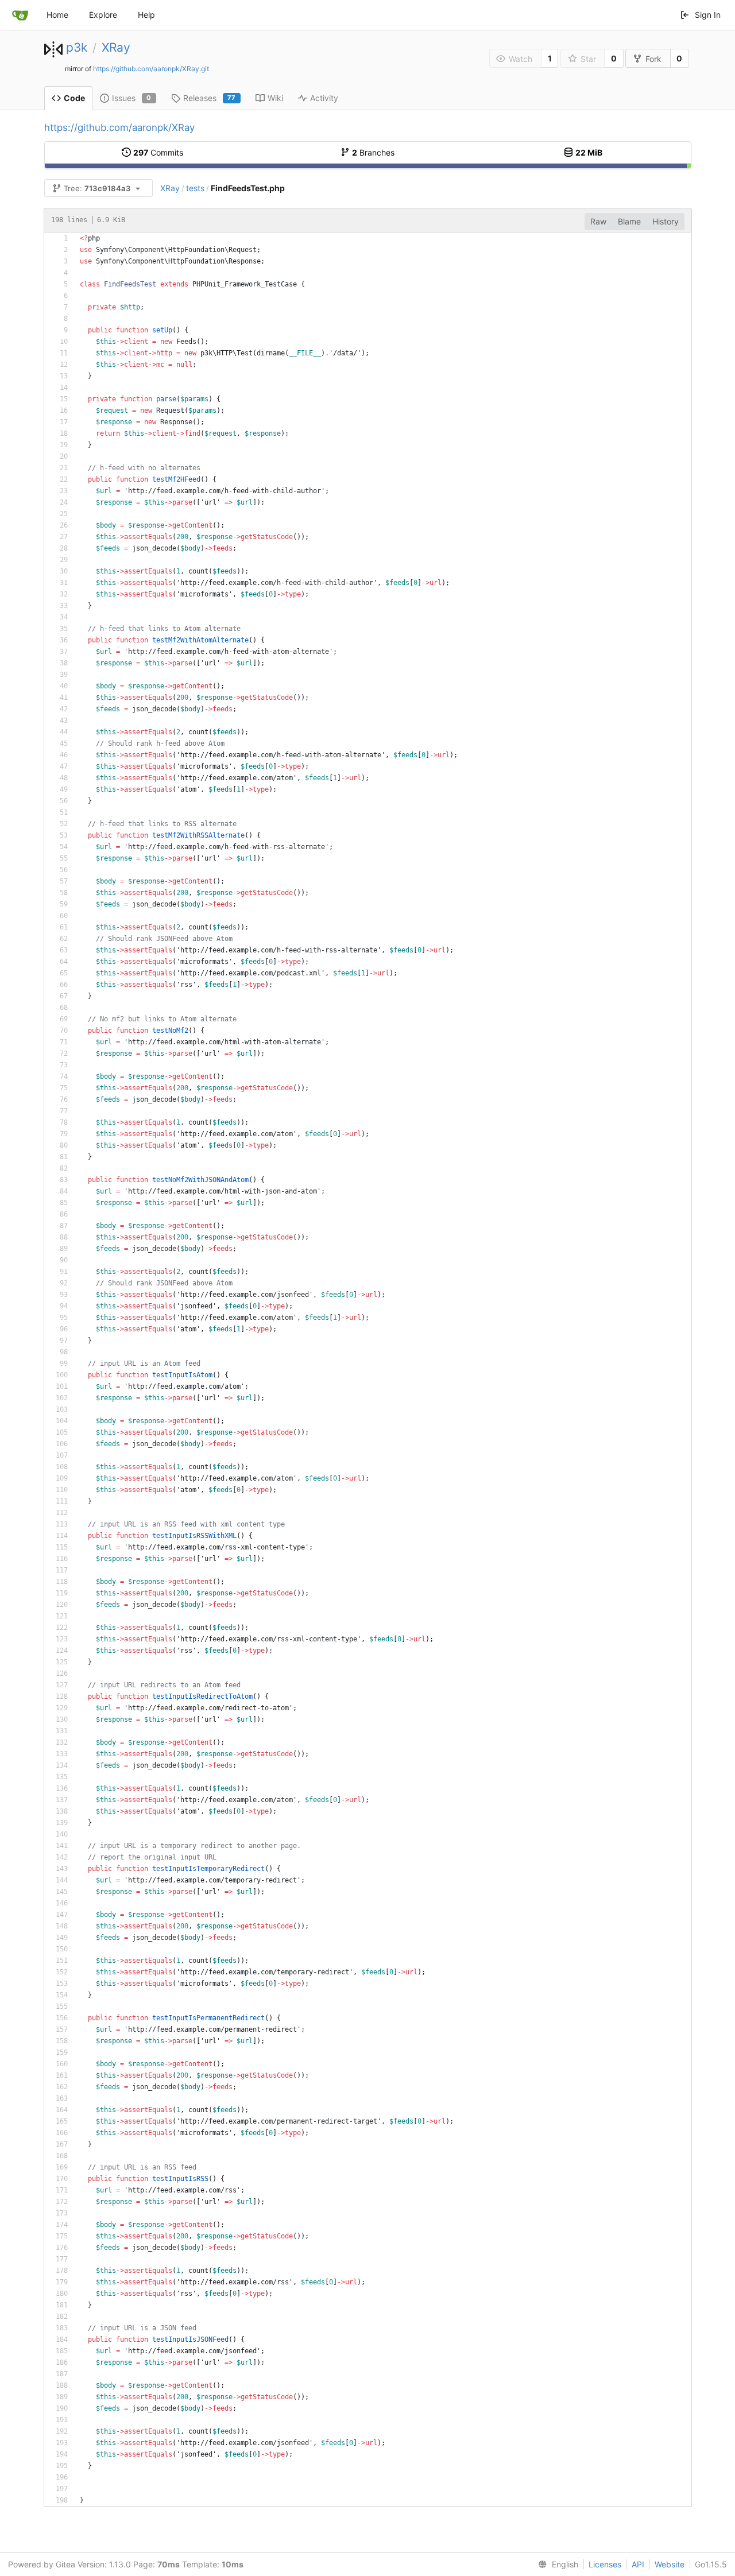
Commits (158, 152)
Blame (629, 221)
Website (670, 2564)
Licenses (605, 2564)
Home (57, 15)
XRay (116, 47)
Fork (653, 59)
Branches (373, 152)
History (666, 221)
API (638, 2564)
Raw (598, 221)
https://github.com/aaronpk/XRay (119, 127)
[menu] (556, 2565)
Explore (103, 15)
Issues (132, 98)
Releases (210, 98)
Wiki (275, 98)
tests (195, 188)
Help (146, 15)
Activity (324, 98)
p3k (77, 47)
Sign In (708, 15)
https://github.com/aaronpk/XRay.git (151, 69)
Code (74, 98)
